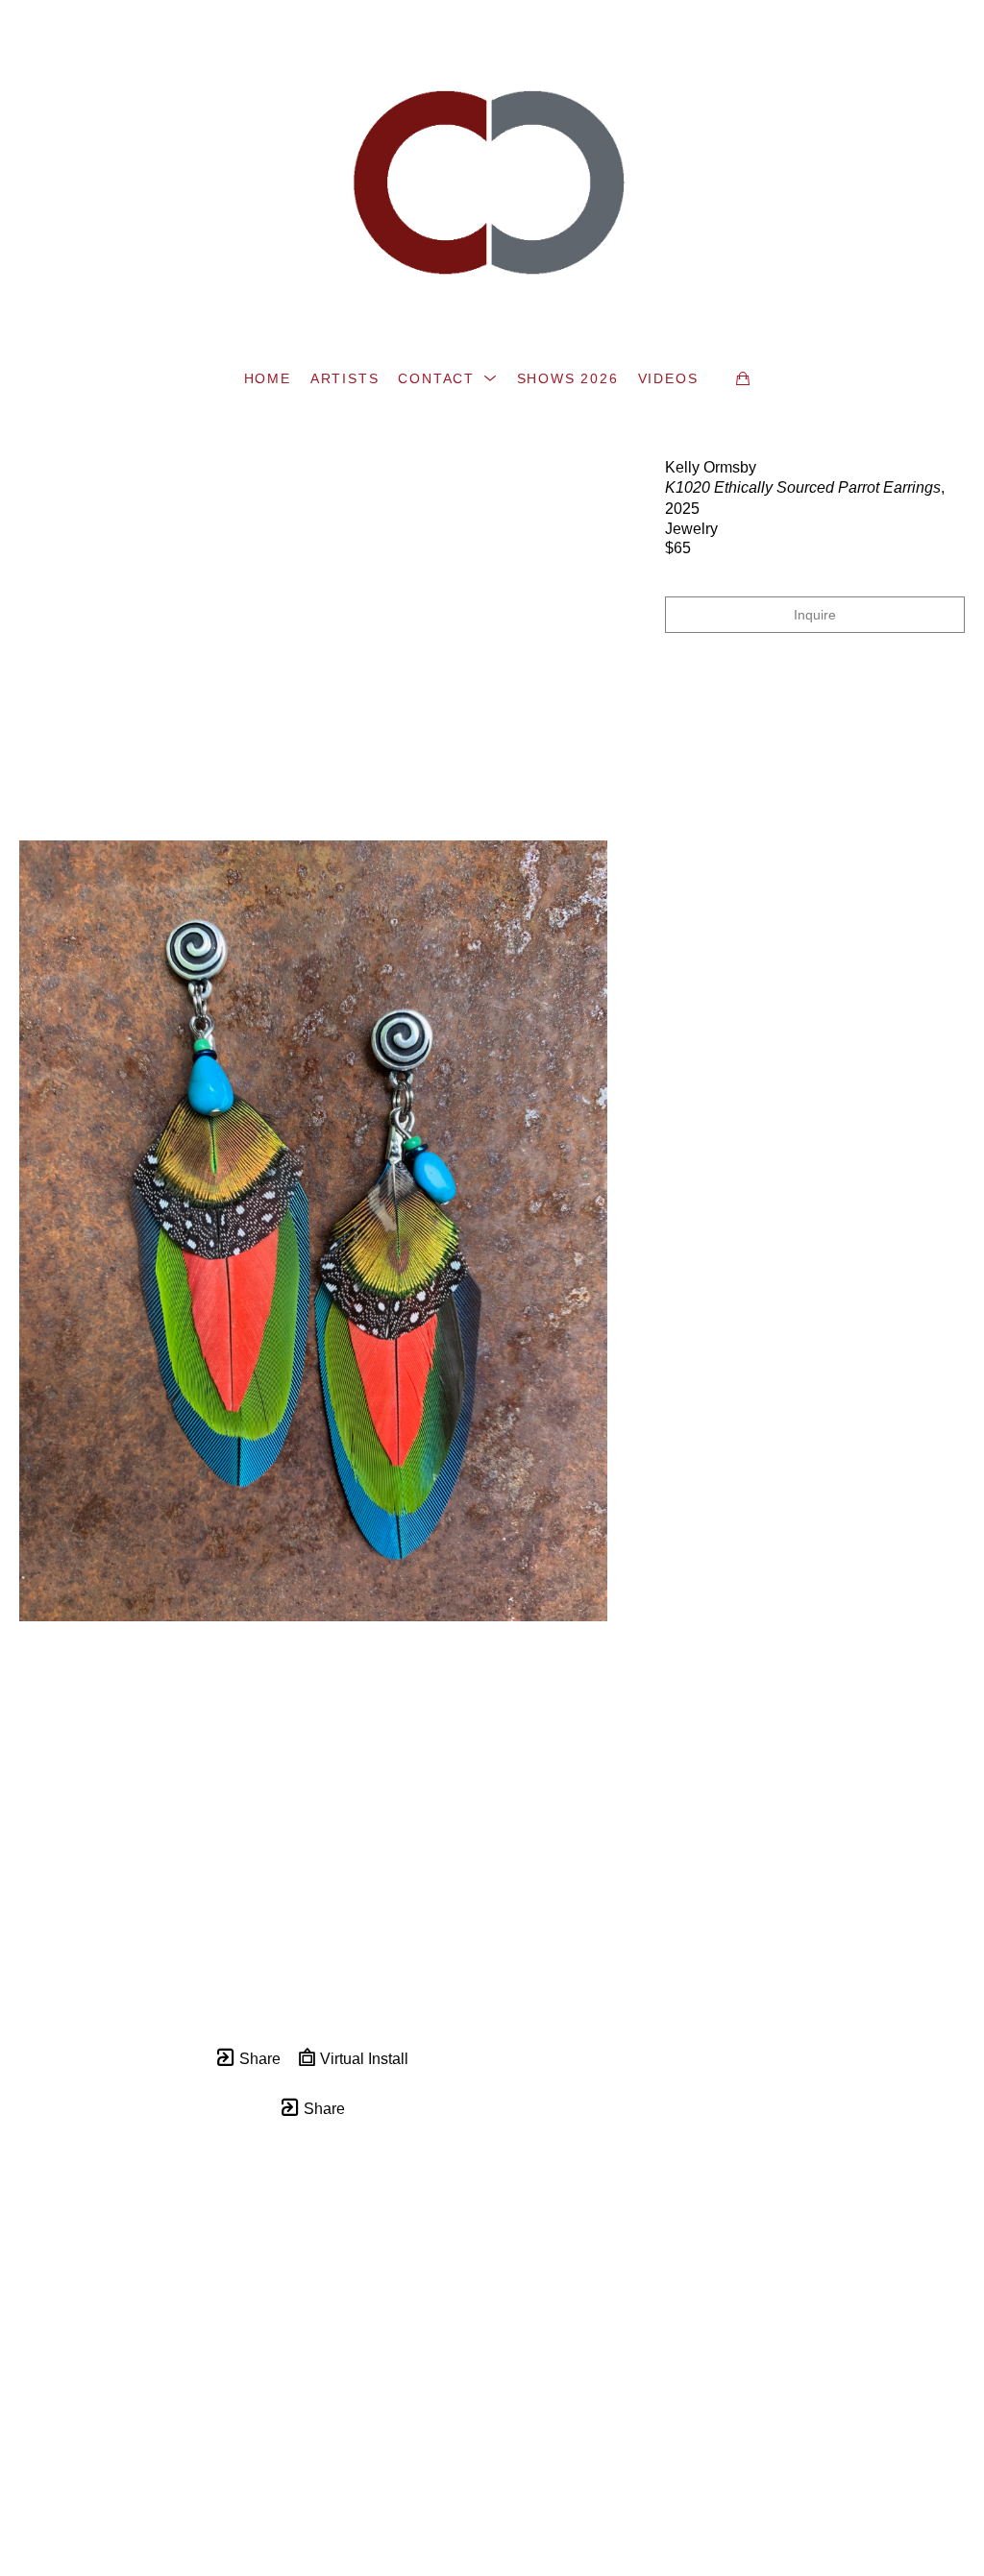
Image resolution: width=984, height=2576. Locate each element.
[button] (447, 378)
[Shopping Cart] (743, 378)
